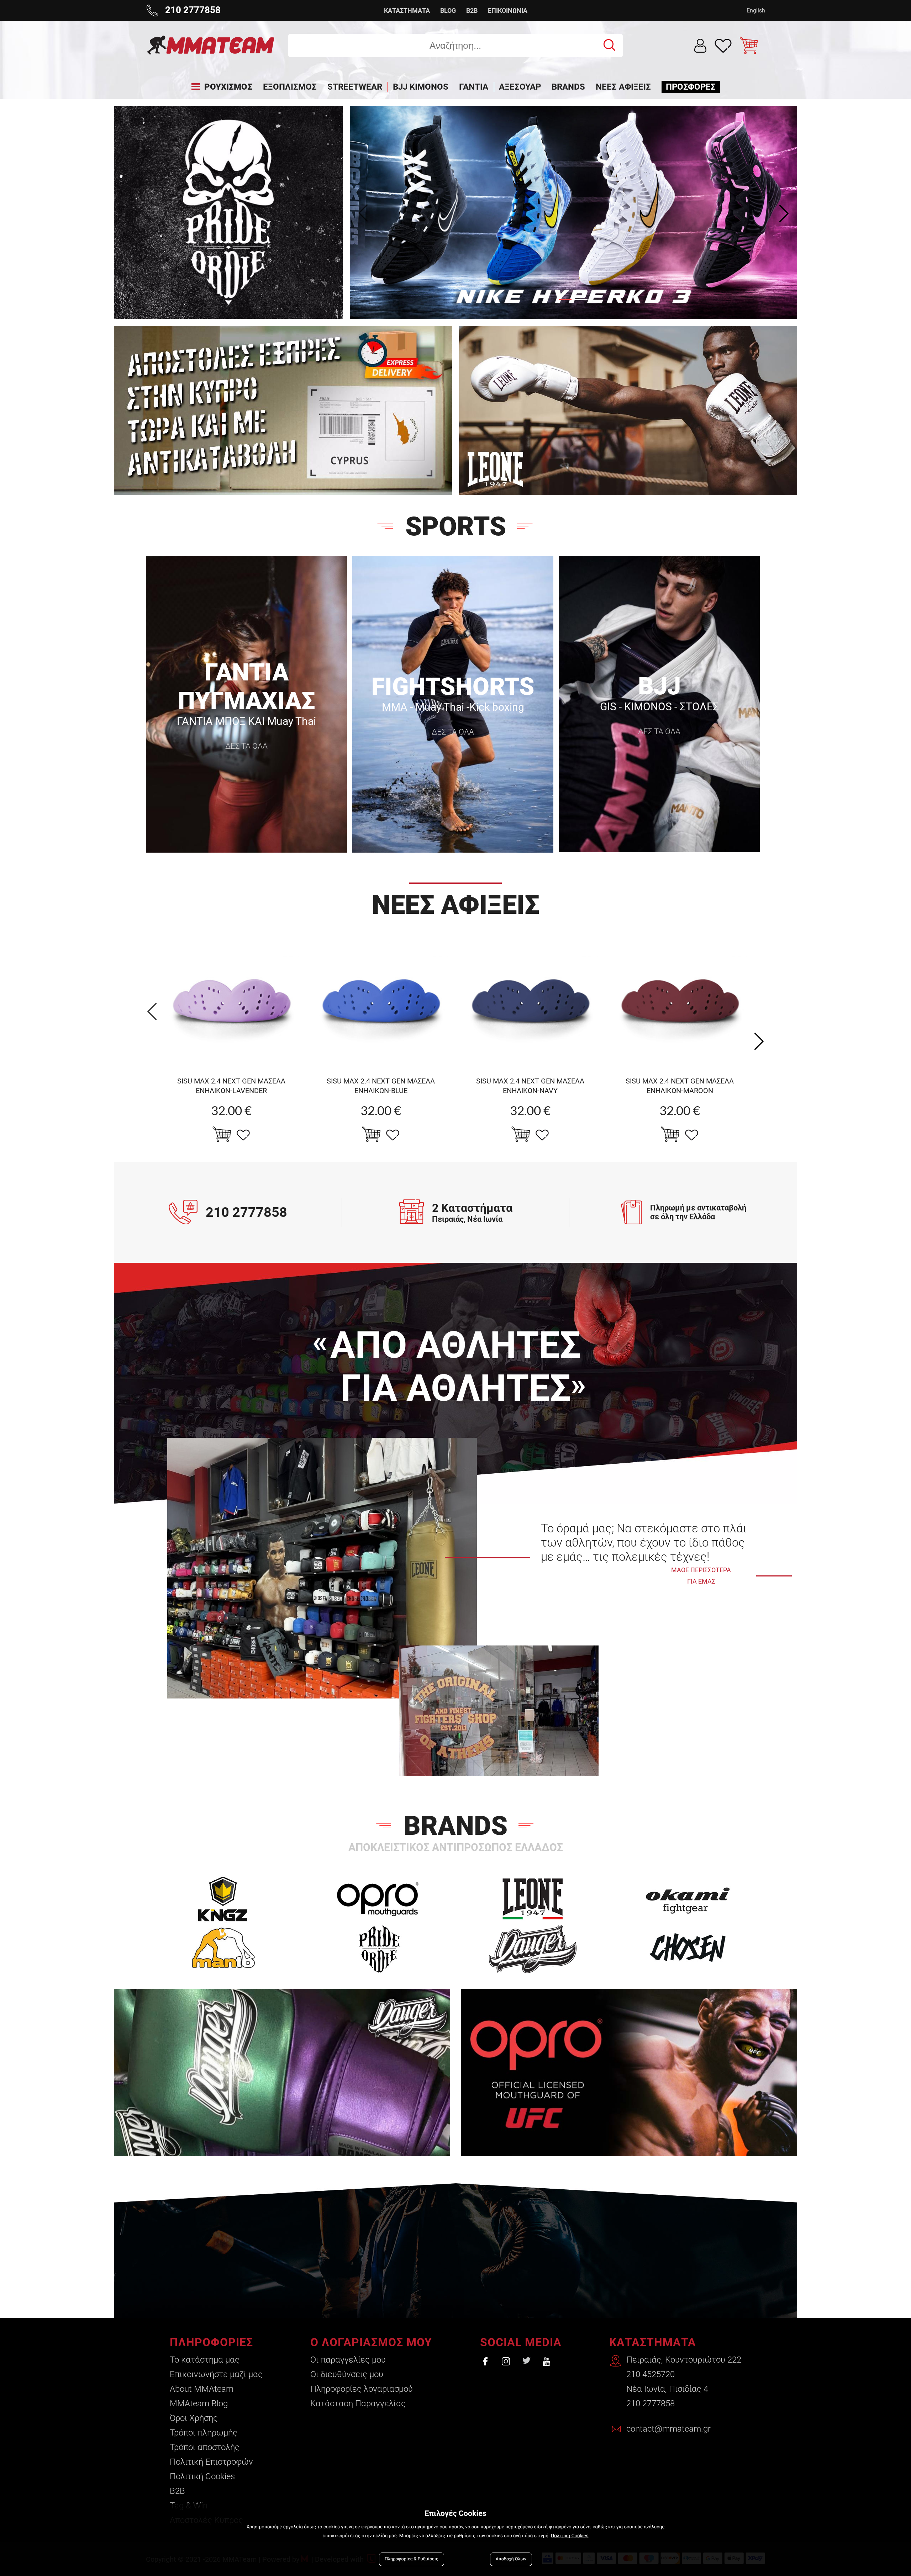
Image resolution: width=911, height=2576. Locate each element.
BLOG (448, 10)
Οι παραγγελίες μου (348, 2360)
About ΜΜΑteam (202, 2389)
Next (784, 213)
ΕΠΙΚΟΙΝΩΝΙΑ (508, 10)
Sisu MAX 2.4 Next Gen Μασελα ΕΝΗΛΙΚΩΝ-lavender (231, 1086)
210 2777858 (651, 2403)
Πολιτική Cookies (202, 2476)
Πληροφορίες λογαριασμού (362, 2389)
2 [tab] (581, 303)
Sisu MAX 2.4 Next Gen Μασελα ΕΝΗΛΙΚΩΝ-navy (530, 1086)
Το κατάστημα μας (205, 2360)
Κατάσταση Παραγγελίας (358, 2403)
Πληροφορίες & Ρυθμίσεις (412, 2559)
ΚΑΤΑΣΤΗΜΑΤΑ (407, 10)
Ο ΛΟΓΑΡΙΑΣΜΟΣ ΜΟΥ (371, 2342)
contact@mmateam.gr (668, 2429)
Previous (363, 213)
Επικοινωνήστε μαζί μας (216, 2374)
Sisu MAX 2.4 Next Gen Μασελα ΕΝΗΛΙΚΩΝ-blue (381, 1086)
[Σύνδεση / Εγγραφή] (701, 46)
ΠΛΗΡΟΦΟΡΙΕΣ (211, 2342)
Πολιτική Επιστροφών (211, 2462)
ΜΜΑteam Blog (199, 2403)
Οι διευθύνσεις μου (347, 2374)
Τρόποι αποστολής (205, 2447)
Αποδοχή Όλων (511, 2559)
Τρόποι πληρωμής (204, 2433)
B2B (472, 10)
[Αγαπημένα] (723, 46)
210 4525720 (651, 2374)
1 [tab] (565, 303)
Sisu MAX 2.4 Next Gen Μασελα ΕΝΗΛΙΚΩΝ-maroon (680, 1086)
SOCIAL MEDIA (521, 2342)
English (756, 10)
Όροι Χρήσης (194, 2418)
